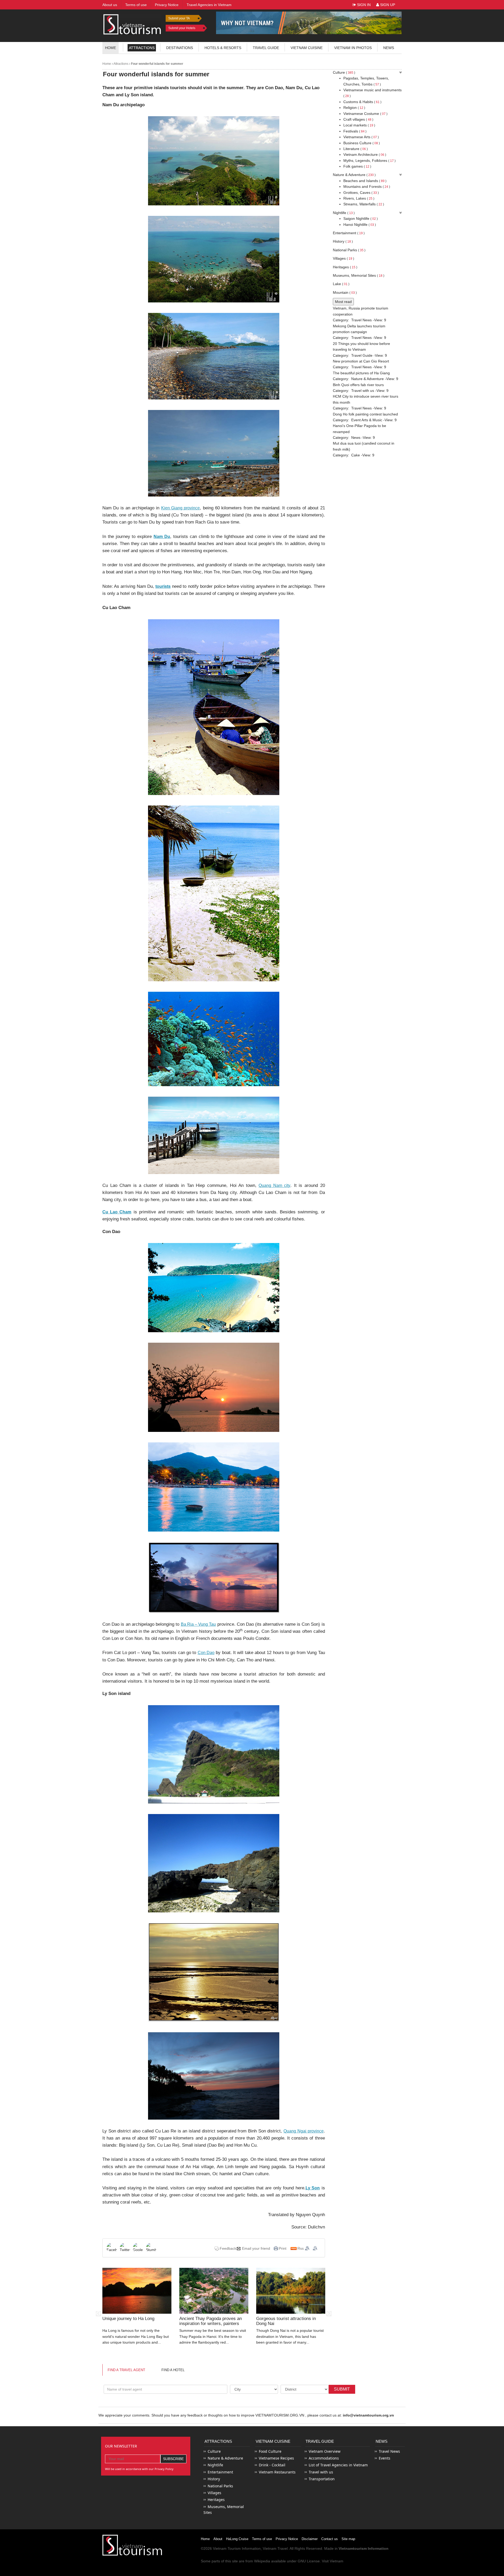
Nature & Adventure (354, 175)
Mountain (345, 292)
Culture (344, 72)
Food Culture (270, 2451)
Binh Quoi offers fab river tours (358, 385)
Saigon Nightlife (361, 218)
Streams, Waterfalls (364, 204)
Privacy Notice (287, 2539)
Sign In (363, 5)
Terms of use (262, 2539)
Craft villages (358, 119)
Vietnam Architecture (365, 154)
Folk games (357, 166)
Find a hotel (173, 2370)
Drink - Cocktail (272, 2465)
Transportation (322, 2479)
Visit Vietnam (333, 2561)
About (218, 2539)
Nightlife (344, 213)
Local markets (359, 125)
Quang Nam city (274, 1185)
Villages (343, 258)
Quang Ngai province (303, 2131)
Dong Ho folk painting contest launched (365, 414)
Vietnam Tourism (227, 2548)
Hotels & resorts (223, 48)
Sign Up (387, 5)
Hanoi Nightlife (360, 225)
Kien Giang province (181, 508)
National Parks (349, 250)
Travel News (361, 320)
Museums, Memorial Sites (359, 275)
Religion (354, 108)
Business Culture (362, 143)
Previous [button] (98, 2314)
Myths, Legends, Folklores (369, 161)
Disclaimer (310, 2539)
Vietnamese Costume (365, 114)
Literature (356, 149)
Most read (343, 302)
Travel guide (266, 48)
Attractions (142, 48)
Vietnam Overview (325, 2451)
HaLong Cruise (237, 2539)
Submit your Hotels (182, 28)
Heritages (345, 267)
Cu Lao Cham (117, 1212)
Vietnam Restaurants (277, 2472)
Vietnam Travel (275, 2548)
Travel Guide (362, 355)
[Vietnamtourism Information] (132, 24)
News (389, 48)
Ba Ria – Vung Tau (198, 1624)
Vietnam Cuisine (307, 48)
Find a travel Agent (126, 2370)
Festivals (355, 131)
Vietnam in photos (353, 48)
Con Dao (206, 1653)
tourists (163, 586)
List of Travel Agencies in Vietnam (338, 2465)
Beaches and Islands (365, 181)
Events (385, 2458)
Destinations (180, 48)
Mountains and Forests (367, 186)
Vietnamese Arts (361, 137)
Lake (341, 284)
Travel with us (363, 391)
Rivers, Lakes (359, 198)
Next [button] (329, 2314)
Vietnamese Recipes (276, 2458)
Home (111, 48)
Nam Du (162, 537)
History (343, 241)
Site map (348, 2539)
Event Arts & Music (367, 420)
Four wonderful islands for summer (157, 64)
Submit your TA (179, 18)
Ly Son (313, 2188)
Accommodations (324, 2458)
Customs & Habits (362, 102)
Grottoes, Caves (361, 193)
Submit (342, 2389)
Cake (356, 455)
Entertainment (349, 233)
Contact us (330, 2539)
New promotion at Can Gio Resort (361, 361)
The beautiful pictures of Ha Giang (361, 373)
